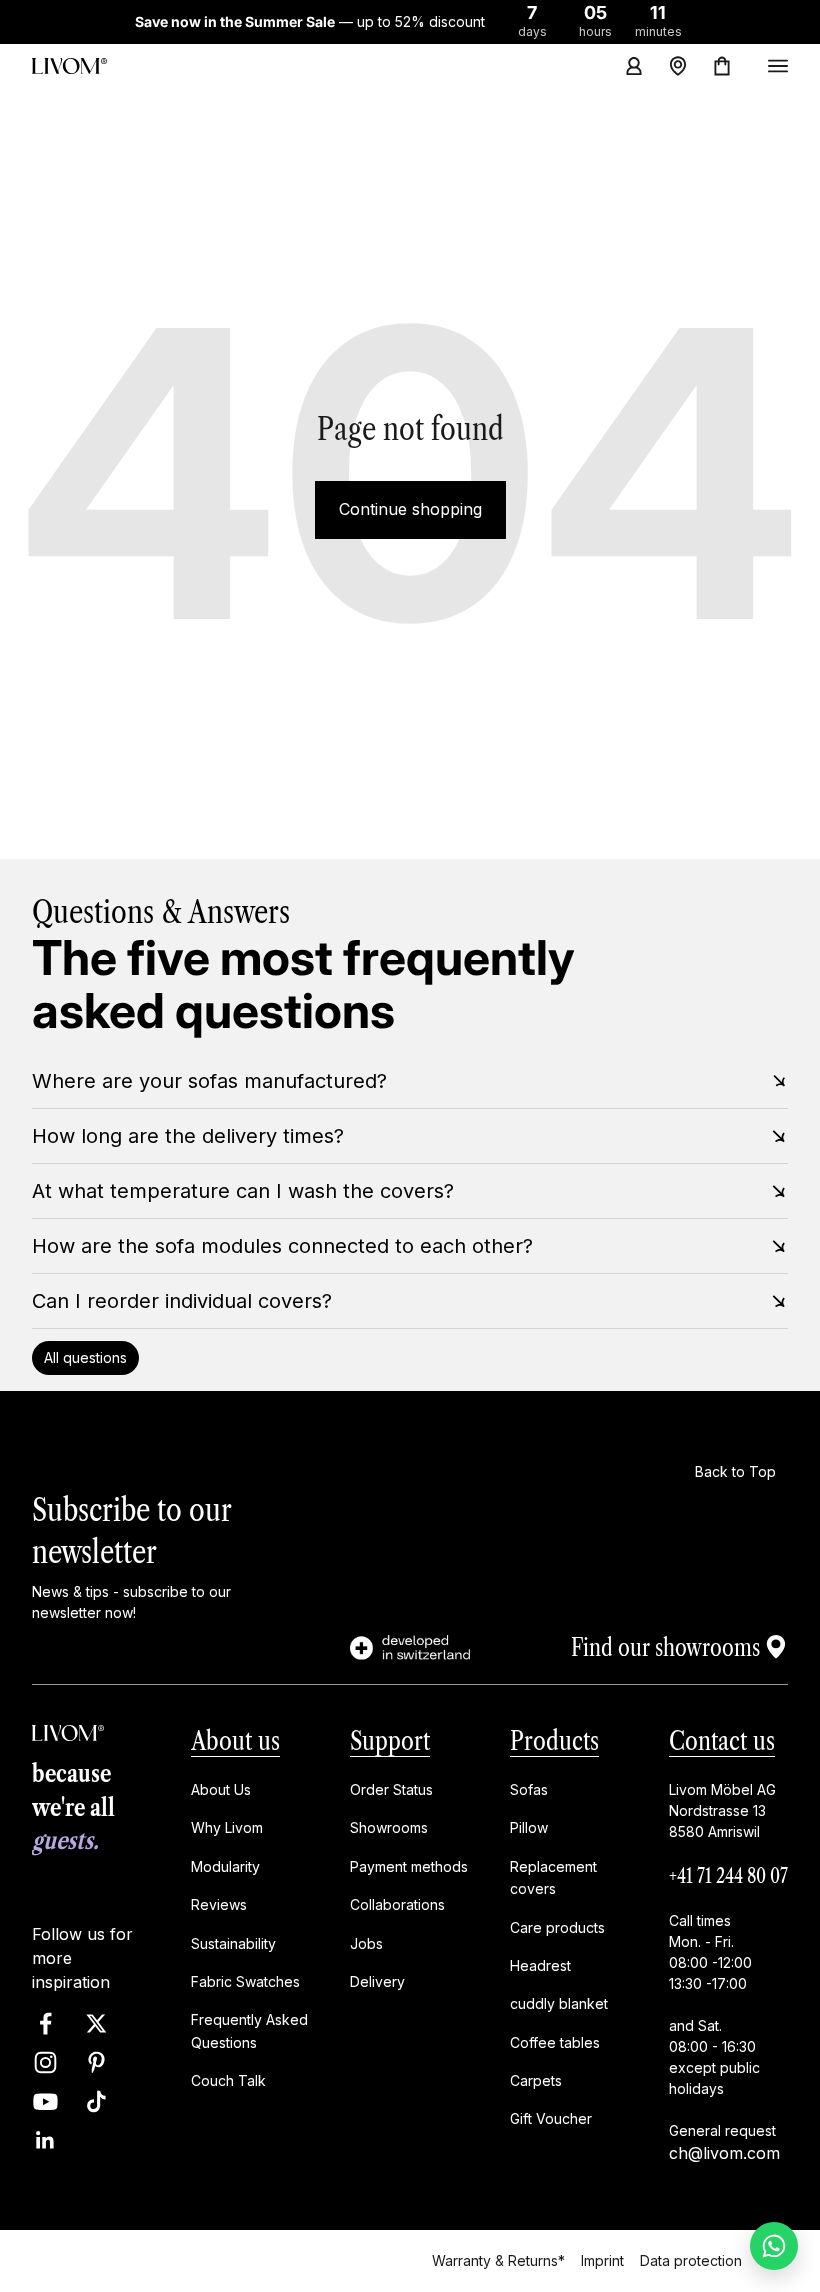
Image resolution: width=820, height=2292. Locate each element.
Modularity (225, 1866)
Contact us (722, 1741)
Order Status (391, 1789)
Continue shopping (410, 509)
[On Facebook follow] (45, 2023)
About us (235, 1741)
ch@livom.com (724, 2153)
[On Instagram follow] (45, 2062)
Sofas (529, 1789)
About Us (221, 1789)
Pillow (529, 1827)
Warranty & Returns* (498, 2260)
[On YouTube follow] (45, 2101)
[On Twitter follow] (96, 2023)
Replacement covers (553, 1877)
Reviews (219, 1904)
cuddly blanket (559, 2003)
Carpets (536, 2080)
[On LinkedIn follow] (45, 2140)
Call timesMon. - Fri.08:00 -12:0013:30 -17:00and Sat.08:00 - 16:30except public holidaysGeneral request (722, 2025)
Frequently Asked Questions (249, 2030)
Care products (557, 1926)
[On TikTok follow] (96, 2101)
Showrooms (389, 1827)
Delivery (377, 1981)
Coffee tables (555, 2042)
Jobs (366, 1942)
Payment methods (409, 1866)
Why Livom (227, 1827)
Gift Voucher (551, 2118)
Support (390, 1741)
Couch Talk (228, 2080)
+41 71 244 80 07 (728, 1876)
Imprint (602, 2260)
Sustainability (233, 1942)
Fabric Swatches (245, 1981)
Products (554, 1741)
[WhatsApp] (774, 2246)
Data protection (691, 2260)
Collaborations (397, 1904)
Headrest (540, 1965)
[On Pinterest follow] (96, 2062)
